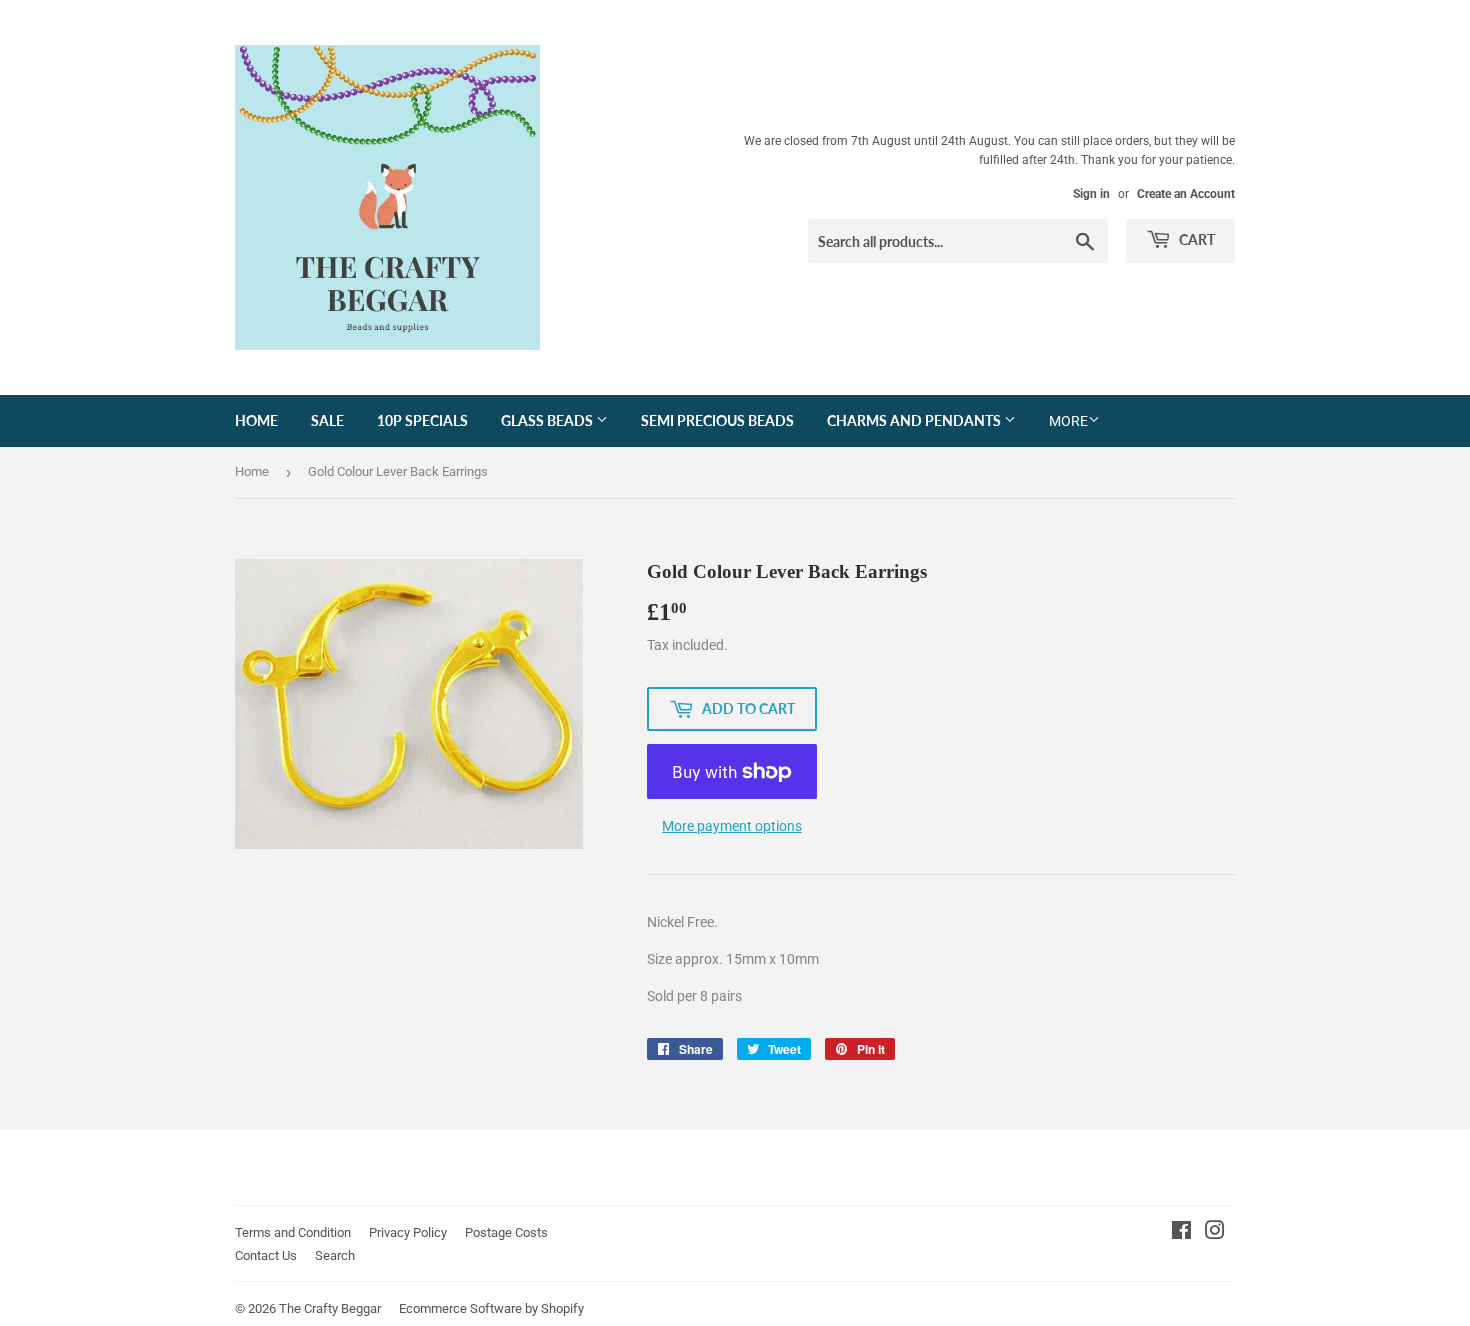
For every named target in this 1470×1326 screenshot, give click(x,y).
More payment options (732, 826)
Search (335, 1255)
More (1068, 421)
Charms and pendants (915, 420)
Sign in (1091, 194)
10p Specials (422, 420)
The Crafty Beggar (330, 1308)
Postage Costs (506, 1232)
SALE (327, 420)
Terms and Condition (293, 1232)
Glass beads (548, 420)
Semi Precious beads (717, 420)
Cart (1195, 239)
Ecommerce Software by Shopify (491, 1308)
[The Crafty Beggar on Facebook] (1181, 1233)
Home (256, 420)
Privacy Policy (408, 1232)
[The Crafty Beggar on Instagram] (1215, 1233)
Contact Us (266, 1255)
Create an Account (1186, 194)
